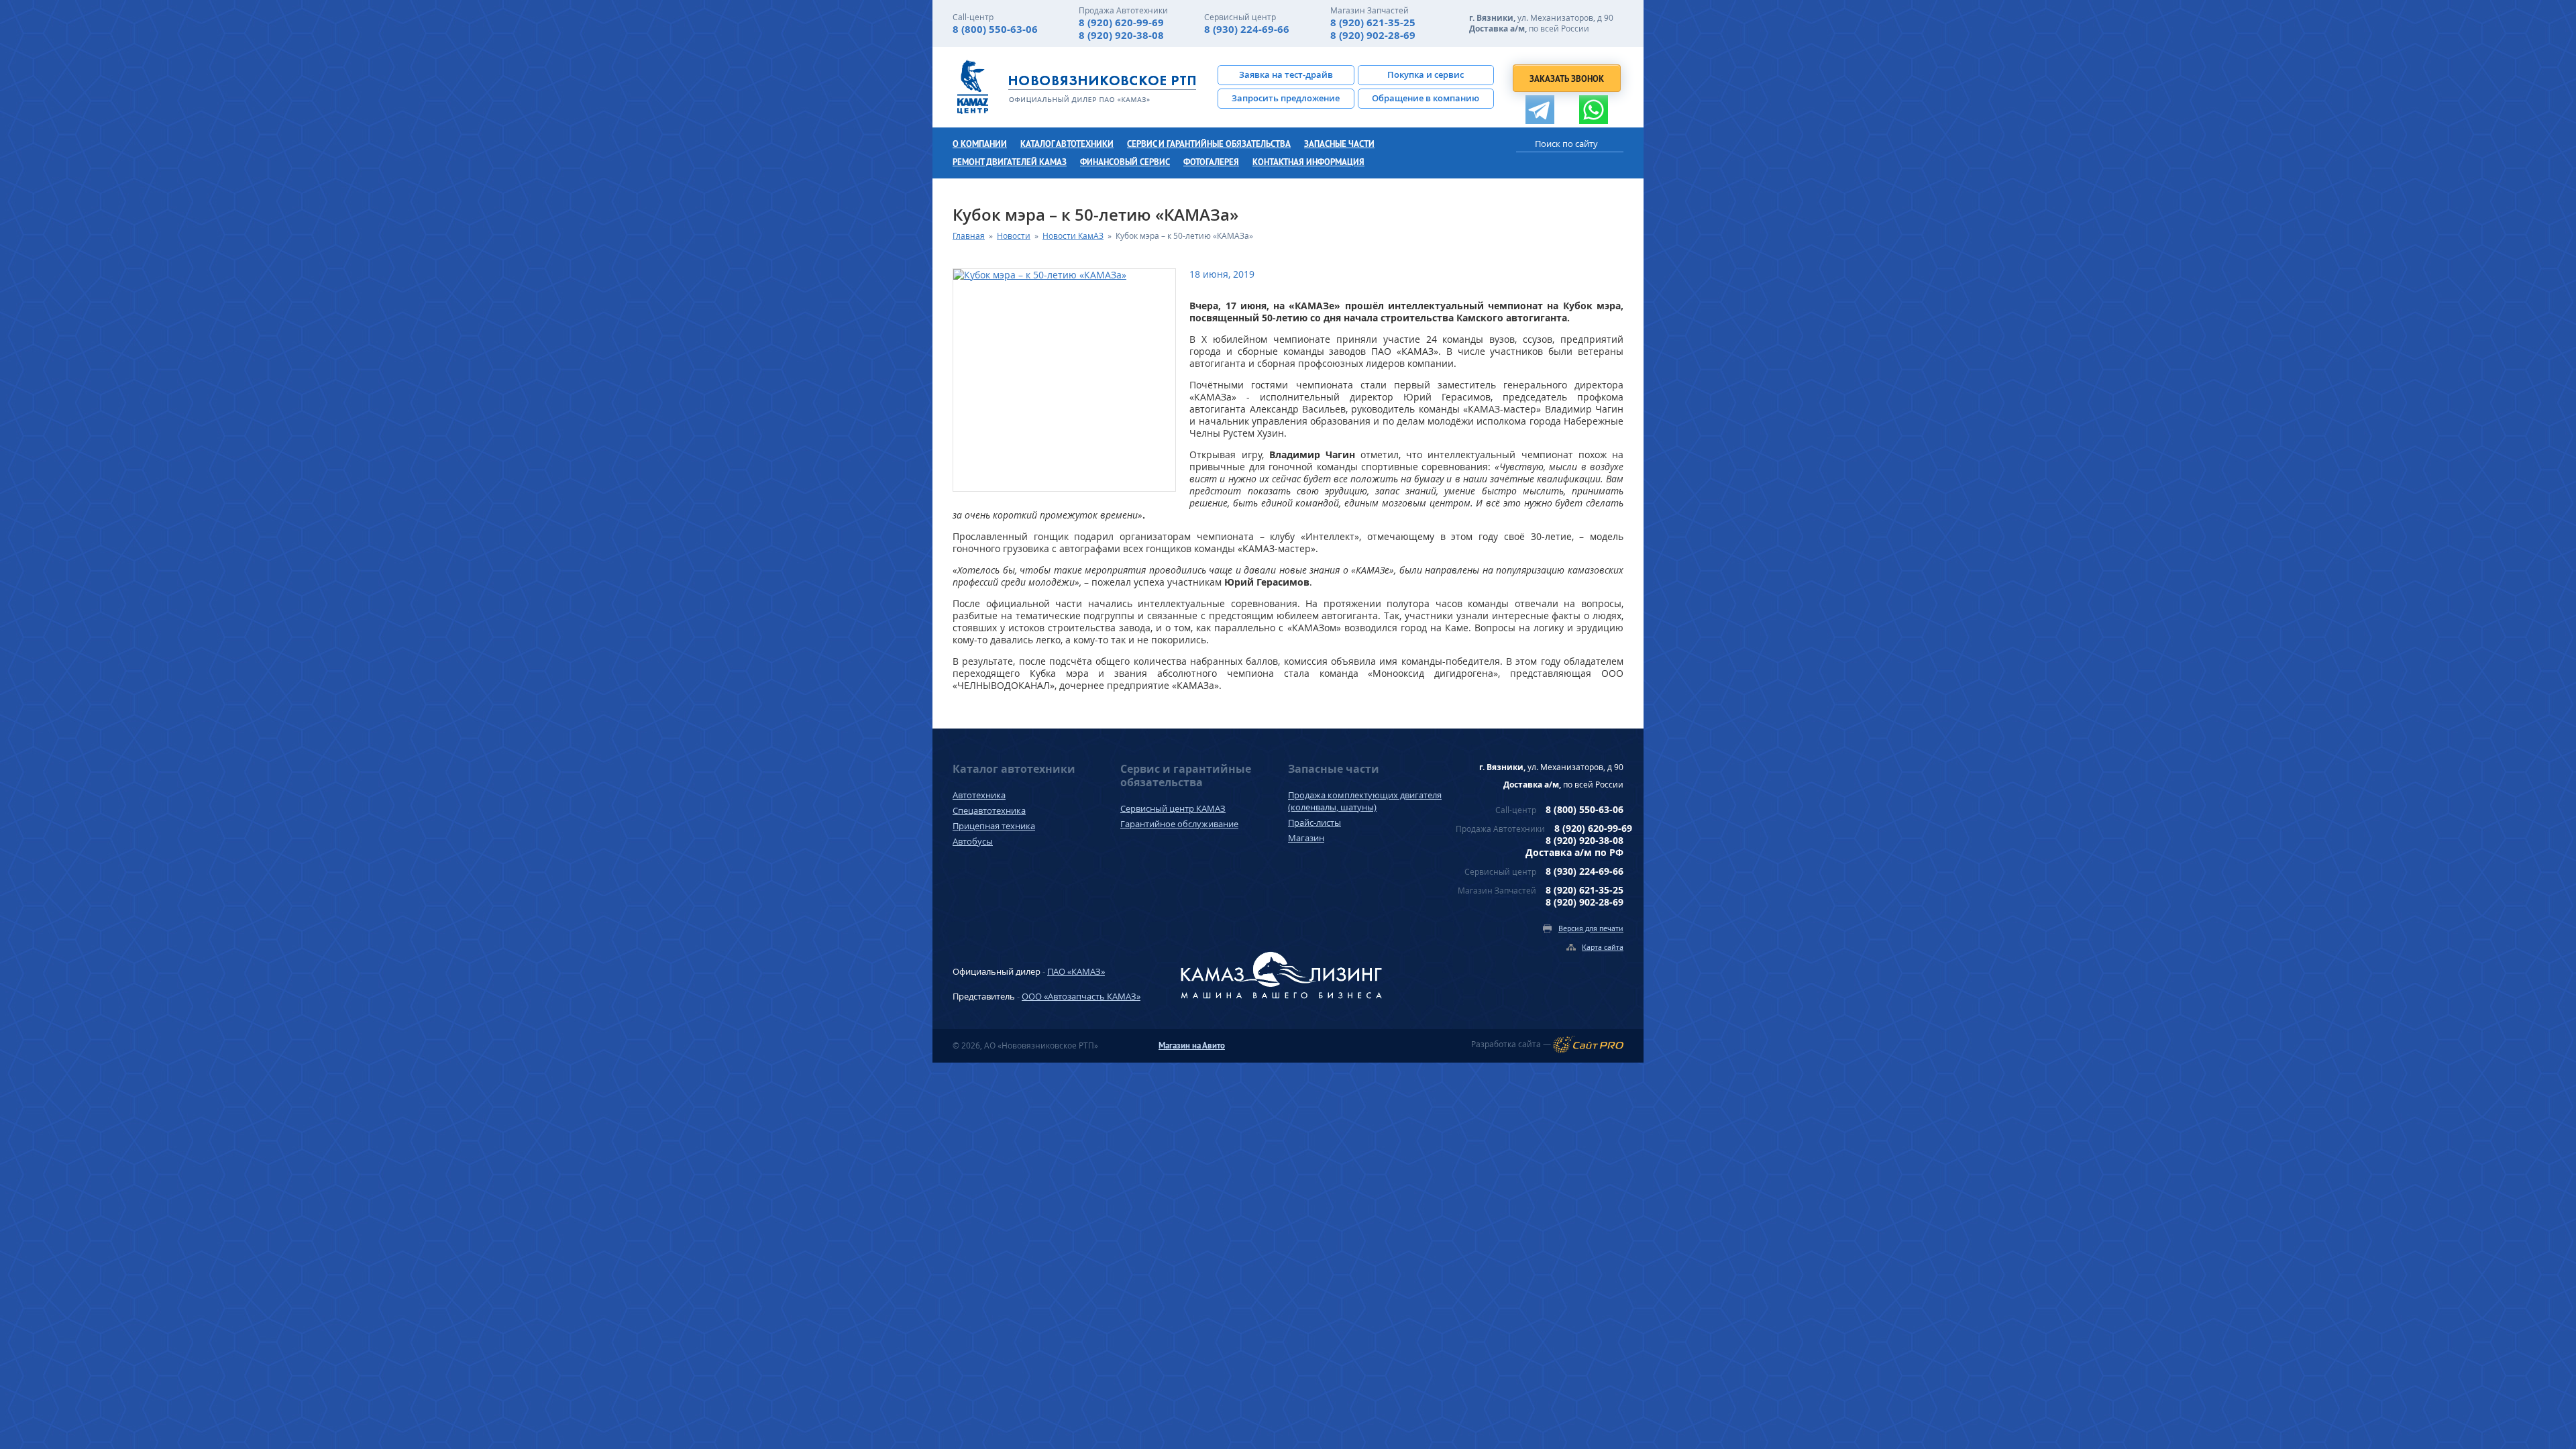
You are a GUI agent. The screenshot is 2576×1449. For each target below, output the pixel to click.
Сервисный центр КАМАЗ (1173, 808)
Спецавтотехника (989, 810)
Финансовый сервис (1125, 162)
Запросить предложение (1286, 98)
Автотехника (979, 795)
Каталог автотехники (1067, 144)
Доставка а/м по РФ (1574, 852)
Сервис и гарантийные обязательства (1209, 144)
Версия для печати (1591, 928)
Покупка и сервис (1426, 74)
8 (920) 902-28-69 (1373, 35)
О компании (980, 144)
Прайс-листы (1314, 822)
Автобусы (973, 841)
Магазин (1306, 838)
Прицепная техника (994, 826)
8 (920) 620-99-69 (1121, 22)
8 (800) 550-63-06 (995, 29)
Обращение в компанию (1426, 98)
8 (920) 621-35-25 (1373, 22)
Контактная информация (1308, 162)
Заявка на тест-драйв (1286, 74)
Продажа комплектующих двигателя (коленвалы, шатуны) (1365, 801)
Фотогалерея (1211, 162)
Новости (1014, 236)
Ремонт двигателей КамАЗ (1010, 162)
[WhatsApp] (1594, 110)
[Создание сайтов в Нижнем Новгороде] (1588, 1044)
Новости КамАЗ (1073, 236)
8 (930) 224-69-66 (1247, 29)
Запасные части (1339, 144)
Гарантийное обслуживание (1179, 824)
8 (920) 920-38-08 (1121, 35)
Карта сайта (1603, 947)
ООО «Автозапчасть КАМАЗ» (1081, 996)
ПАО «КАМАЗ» (1076, 971)
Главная (969, 236)
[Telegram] (1540, 110)
